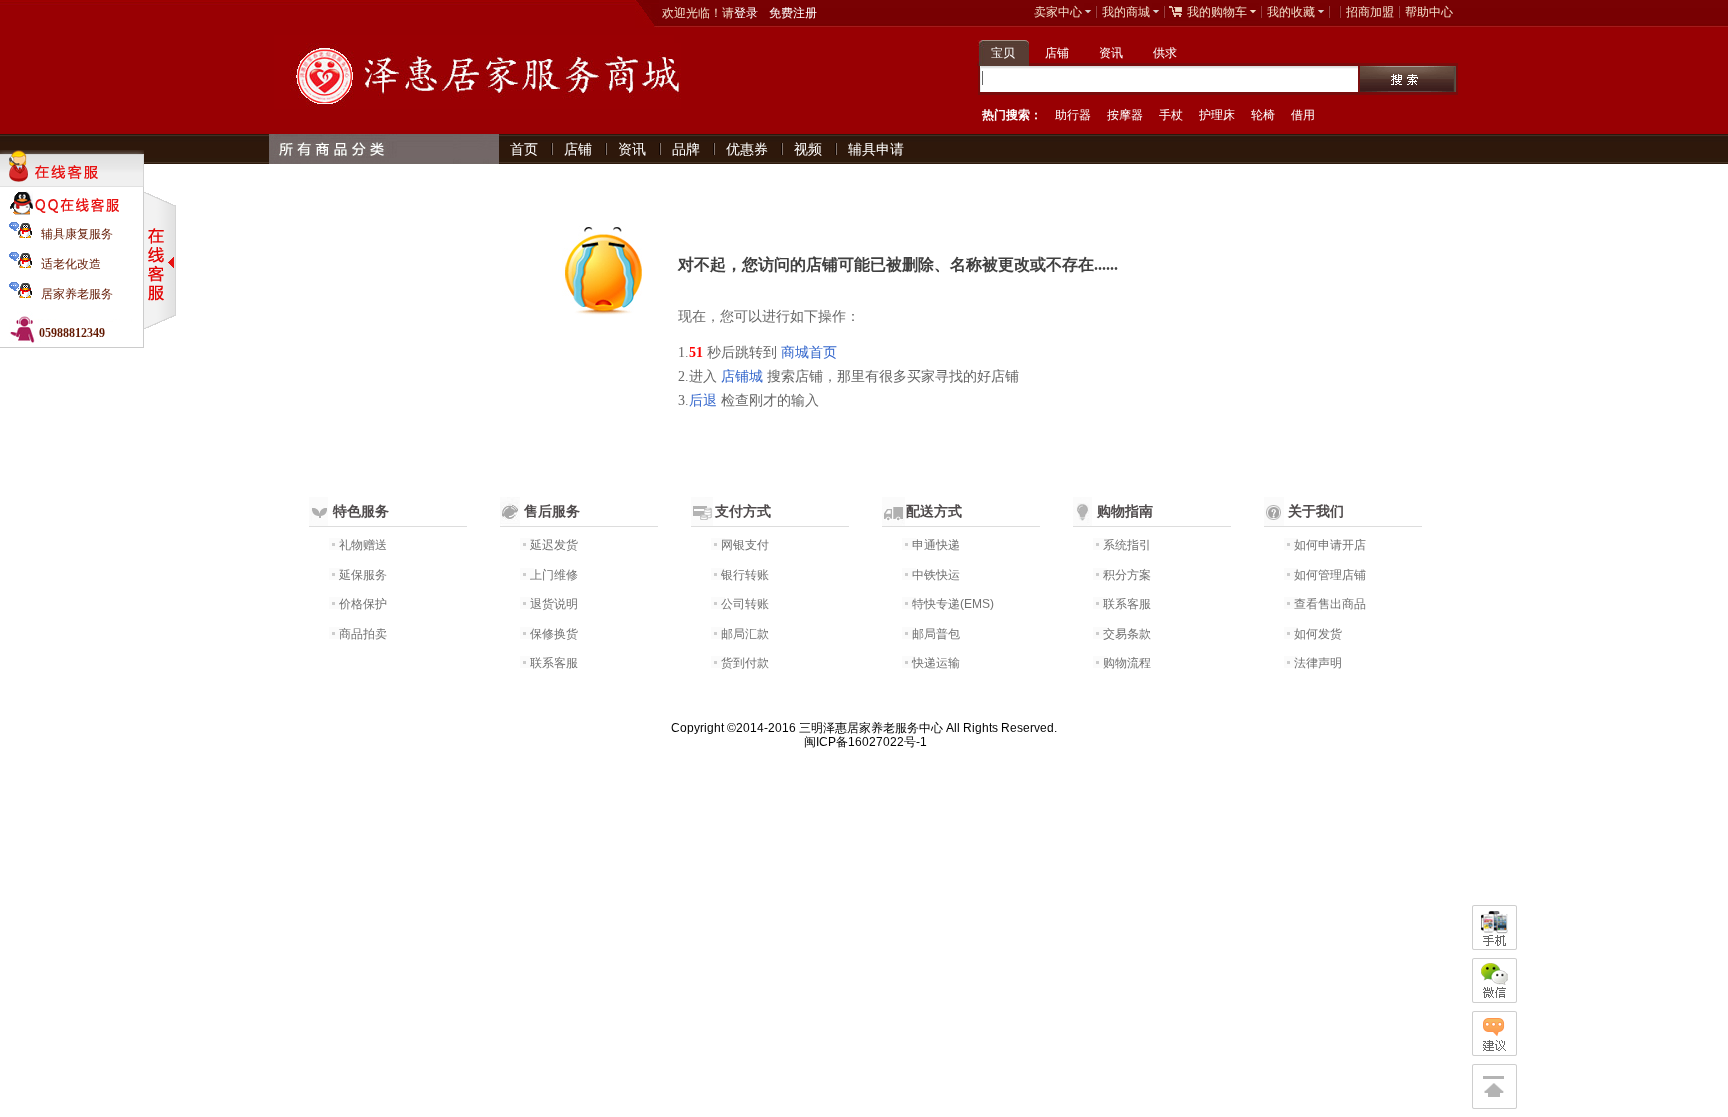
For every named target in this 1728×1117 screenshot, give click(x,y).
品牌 (686, 149)
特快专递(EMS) (953, 604)
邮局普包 (936, 634)
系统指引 (1127, 545)
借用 (1303, 115)
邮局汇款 (745, 634)
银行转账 (745, 575)
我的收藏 (1291, 12)
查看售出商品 (1330, 604)
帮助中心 (1429, 12)
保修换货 (554, 634)
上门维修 (554, 575)
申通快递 (936, 545)
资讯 (1111, 53)
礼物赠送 (363, 545)
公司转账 (745, 604)
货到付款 (745, 663)
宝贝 (1003, 53)
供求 (1165, 53)
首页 (524, 149)
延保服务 (363, 575)
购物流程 (1127, 663)
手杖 (1171, 115)
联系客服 (554, 663)
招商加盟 (1370, 12)
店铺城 (742, 376)
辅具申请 (876, 149)
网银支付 (745, 545)
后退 (703, 400)
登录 (746, 13)
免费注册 (793, 13)
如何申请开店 (1330, 545)
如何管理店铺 (1330, 575)
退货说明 (554, 604)
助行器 (1073, 115)
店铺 (1057, 53)
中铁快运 (936, 575)
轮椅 (1263, 115)
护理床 (1217, 115)
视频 (808, 149)
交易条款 (1127, 634)
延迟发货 (554, 545)
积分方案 (1127, 575)
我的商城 (1126, 12)
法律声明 (1318, 663)
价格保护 (363, 604)
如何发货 (1318, 634)
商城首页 (809, 352)
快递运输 (936, 663)
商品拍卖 (363, 634)
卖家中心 (1058, 12)
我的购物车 (1217, 12)
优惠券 (747, 149)
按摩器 (1125, 115)
